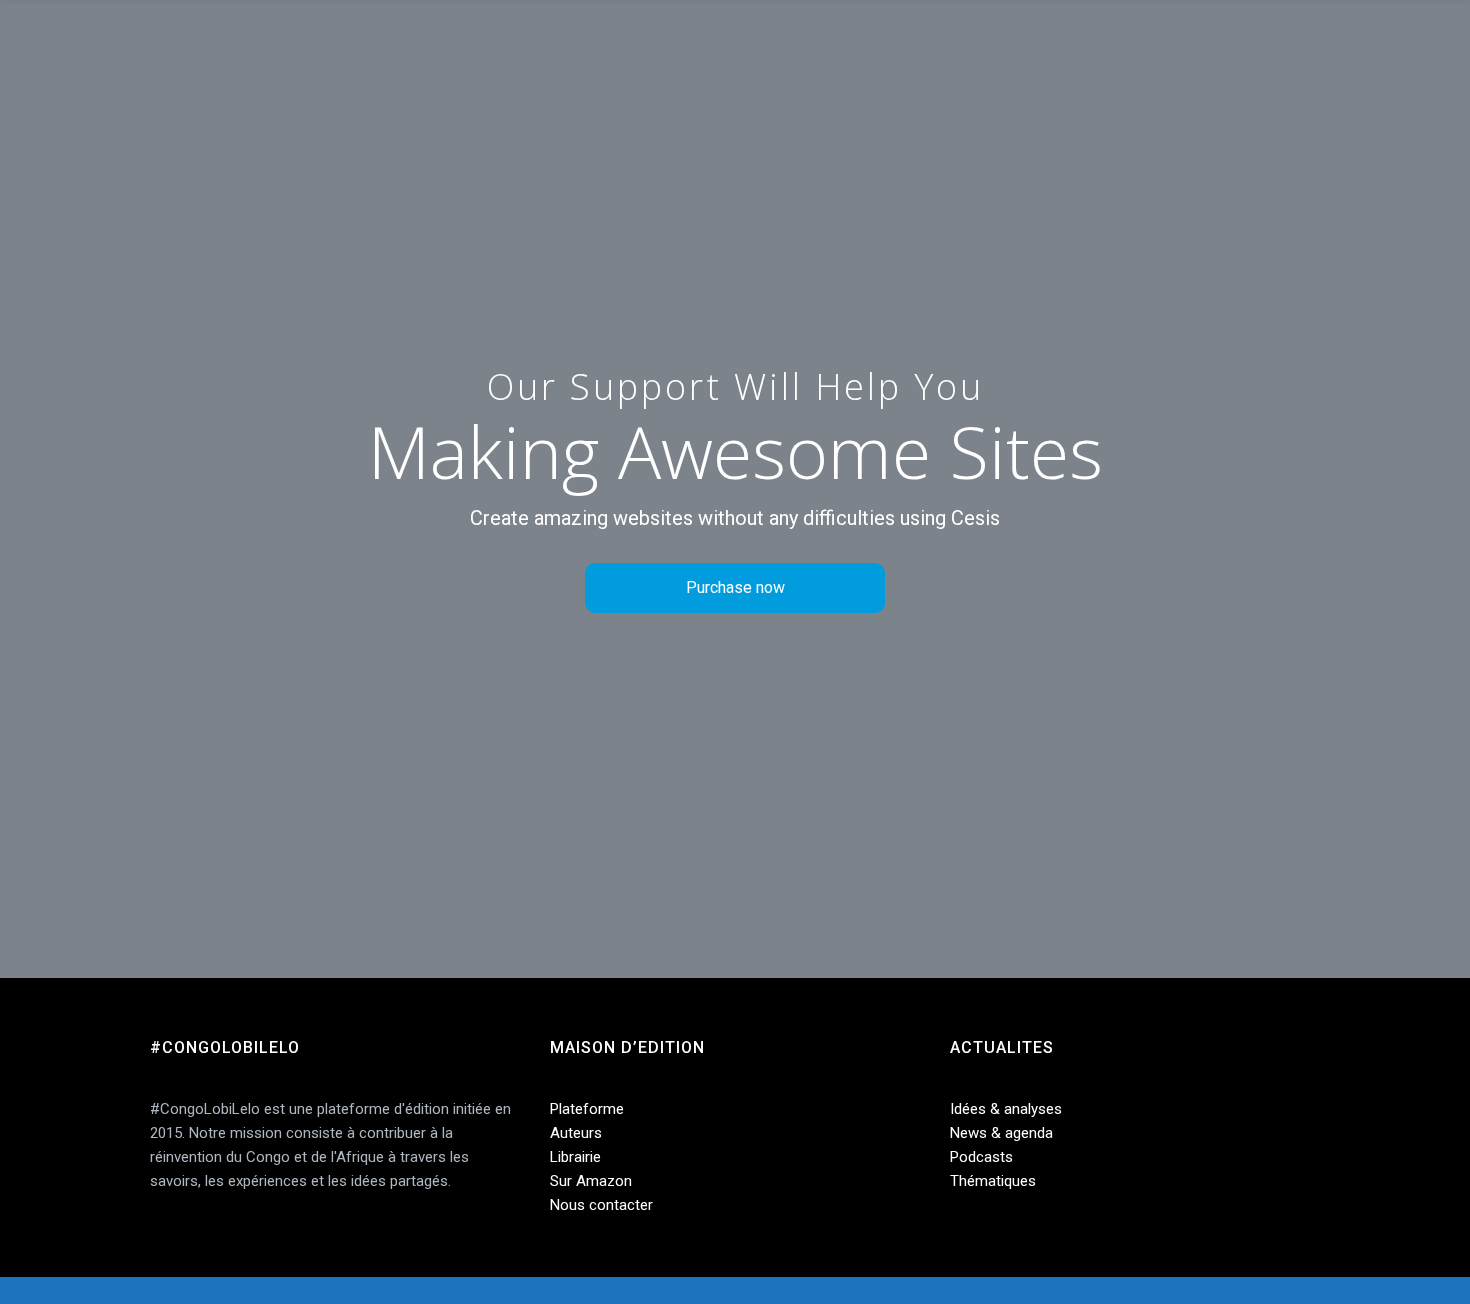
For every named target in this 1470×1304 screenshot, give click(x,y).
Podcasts (981, 1157)
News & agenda (1001, 1133)
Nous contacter (601, 1205)
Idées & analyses (1006, 1109)
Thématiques (993, 1181)
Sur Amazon (591, 1181)
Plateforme (587, 1109)
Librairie (575, 1157)
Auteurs (576, 1133)
